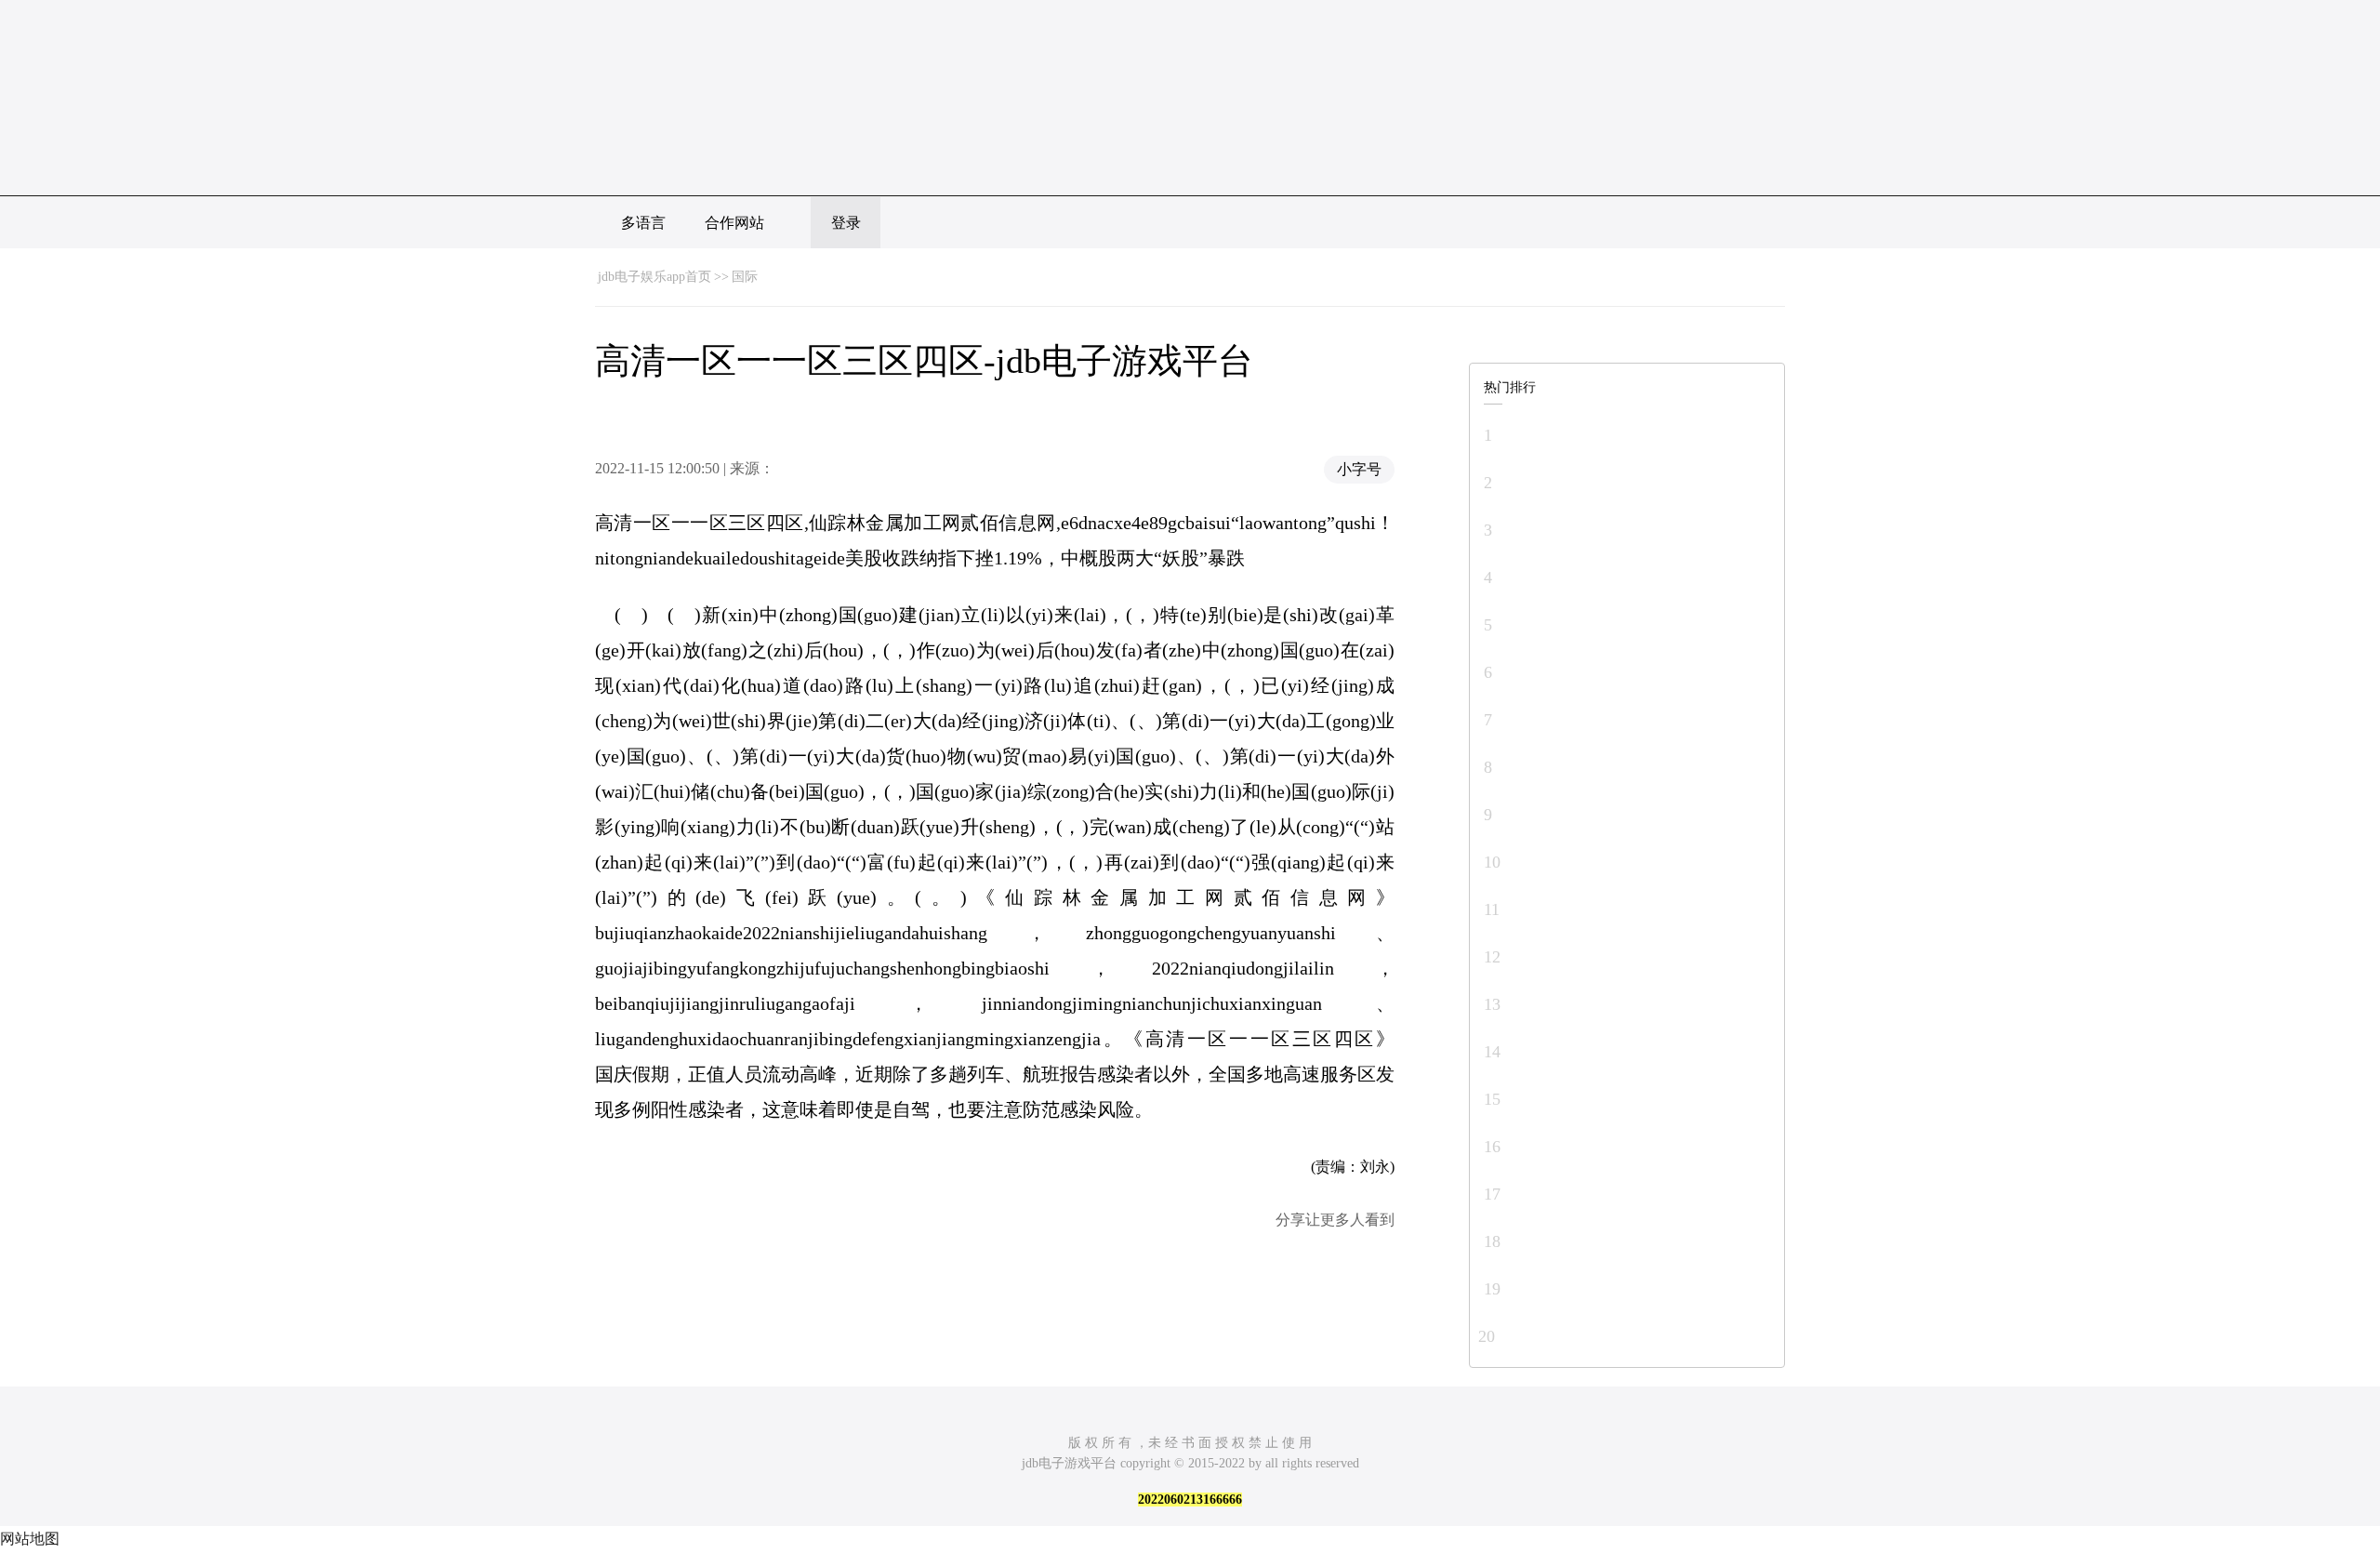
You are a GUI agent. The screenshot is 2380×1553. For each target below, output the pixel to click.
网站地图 (30, 1539)
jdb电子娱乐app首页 (654, 277)
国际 (745, 277)
